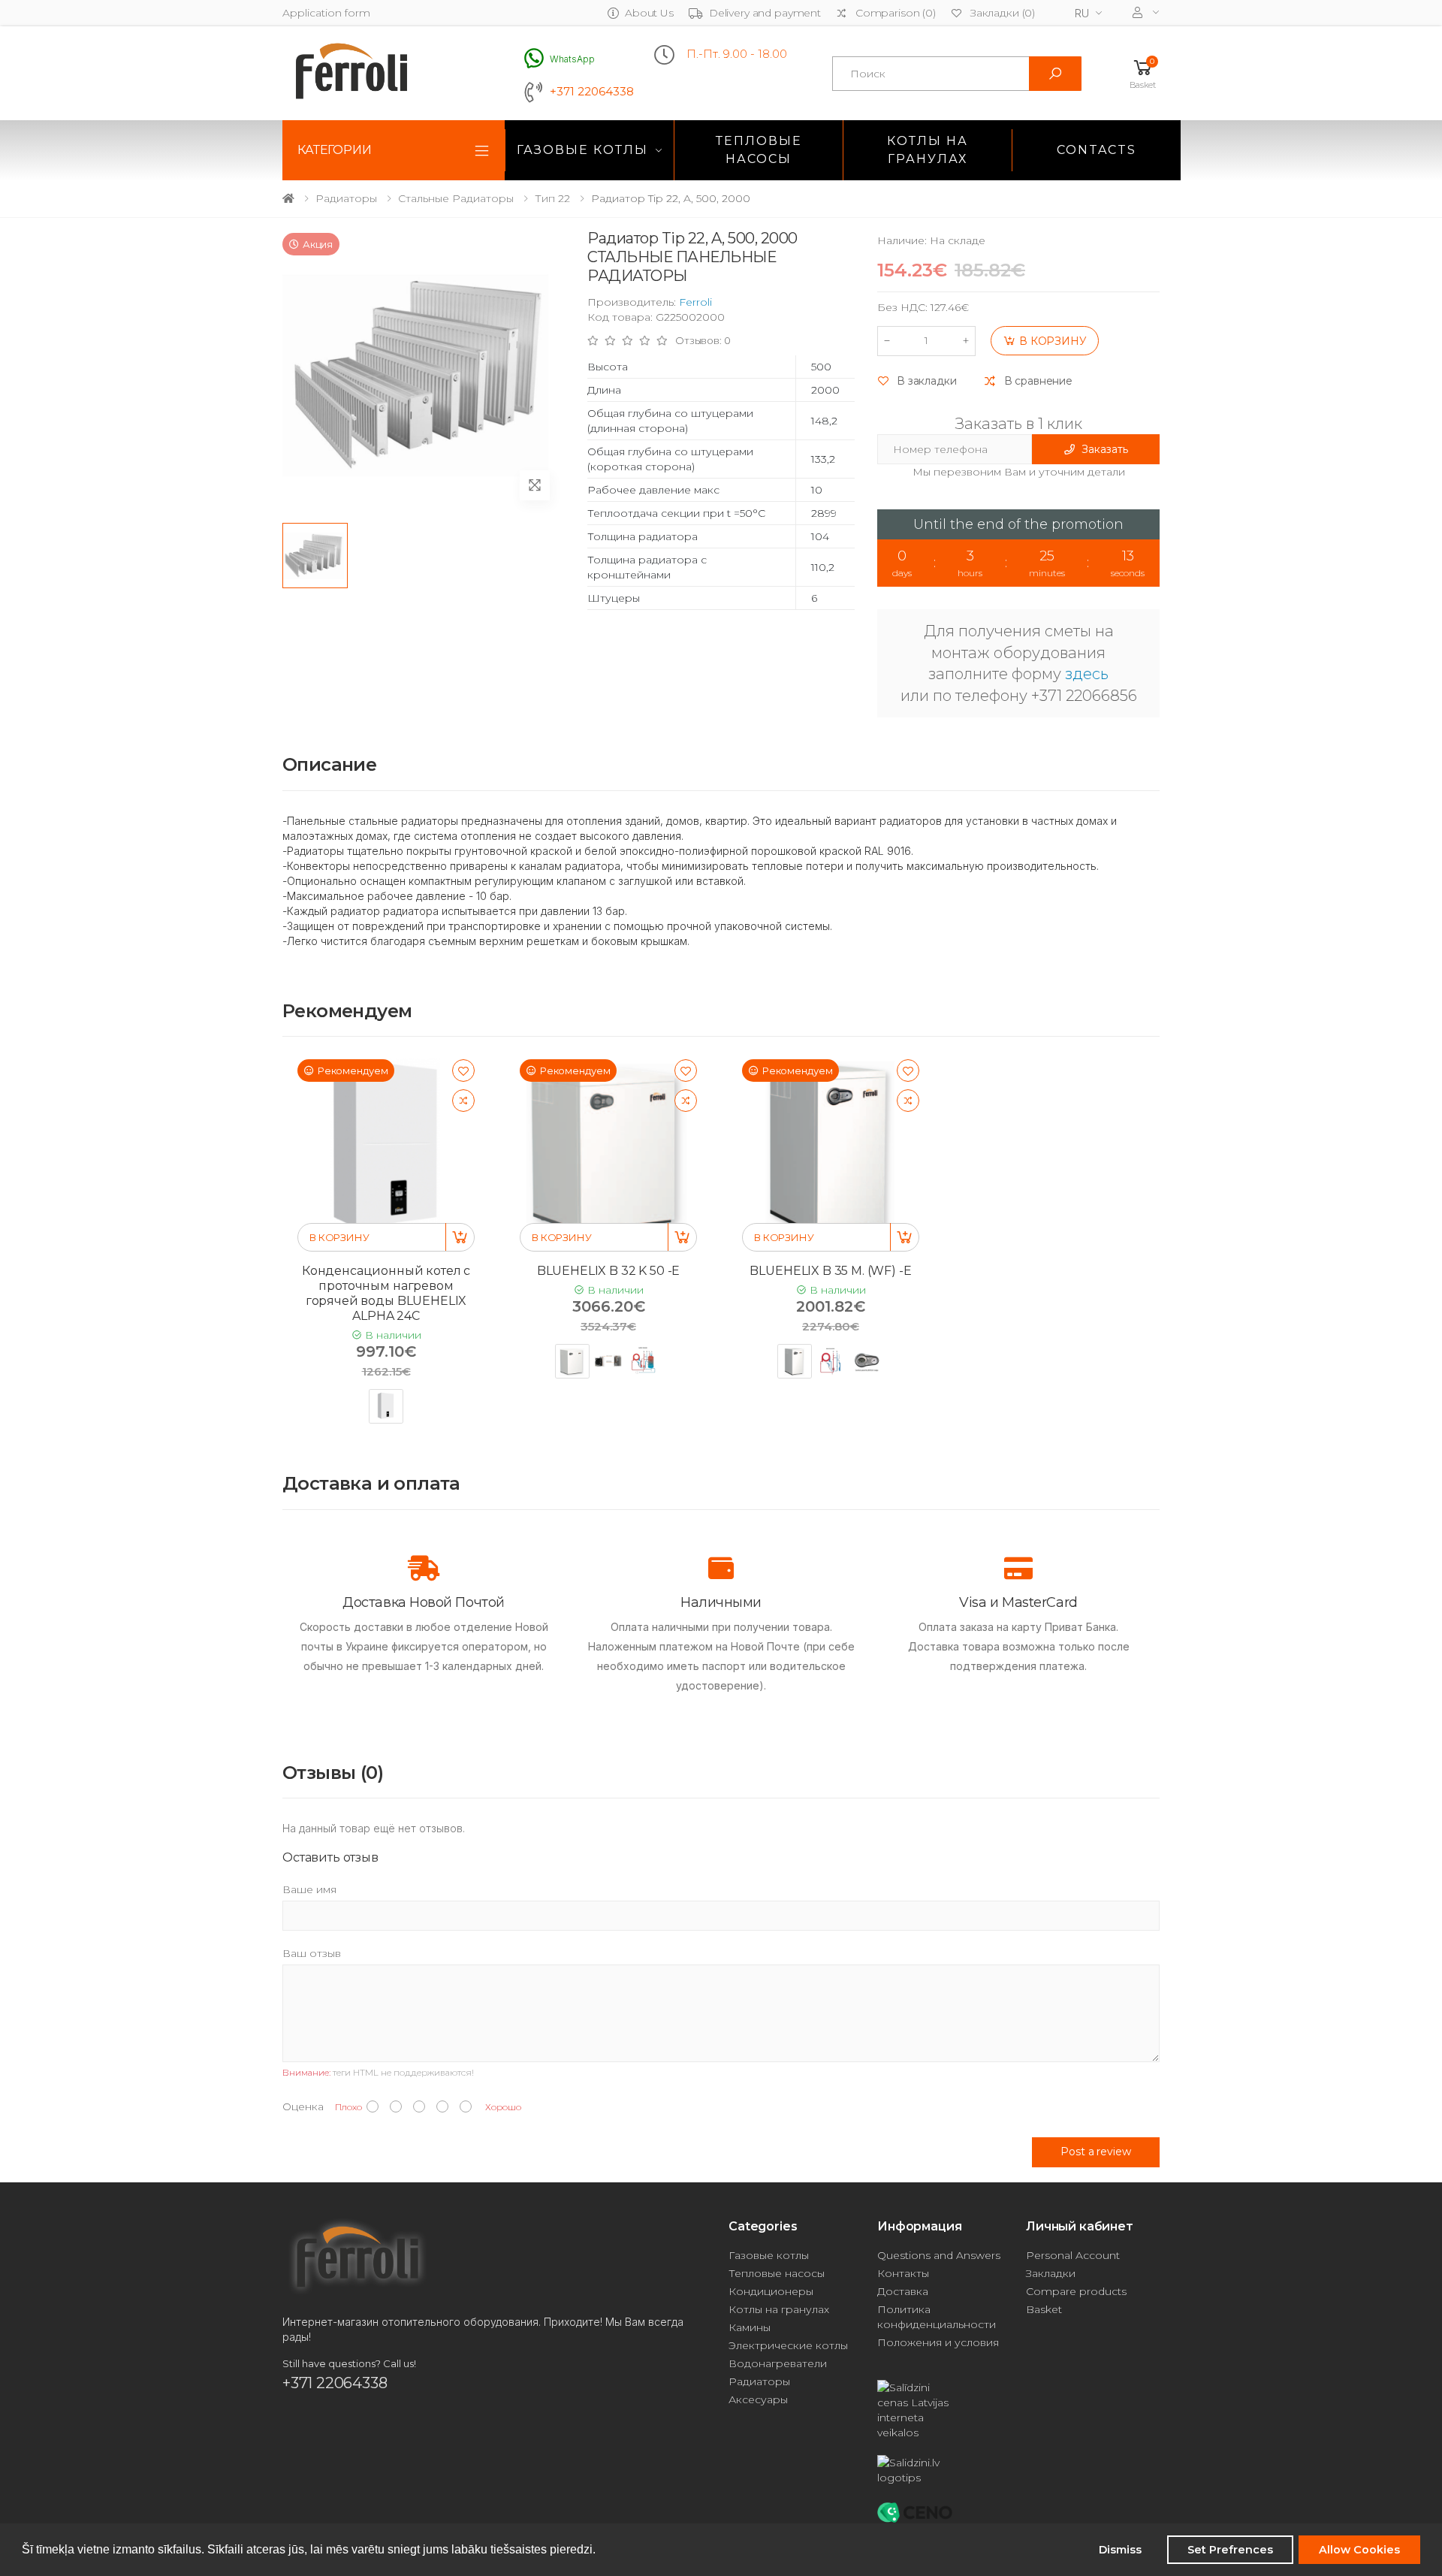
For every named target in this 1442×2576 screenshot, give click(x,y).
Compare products (1076, 2291)
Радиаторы (346, 198)
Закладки (1051, 2273)
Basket (1044, 2309)
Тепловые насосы (759, 150)
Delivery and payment (765, 13)
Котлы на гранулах (928, 150)
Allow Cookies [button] (1359, 2550)
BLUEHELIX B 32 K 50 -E (608, 1271)
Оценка (303, 2106)
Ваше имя (309, 1889)
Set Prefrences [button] (1230, 2550)
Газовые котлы (582, 150)
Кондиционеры (771, 2291)
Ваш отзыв (312, 1953)
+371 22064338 (592, 92)
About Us (649, 13)
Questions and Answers (939, 2255)
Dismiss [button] (1120, 2550)
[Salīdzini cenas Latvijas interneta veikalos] (944, 2410)
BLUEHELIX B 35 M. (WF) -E (830, 1271)
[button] (1143, 73)
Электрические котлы (788, 2345)
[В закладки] (463, 1071)
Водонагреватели (778, 2363)
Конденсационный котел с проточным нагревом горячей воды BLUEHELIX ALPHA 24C (386, 1293)
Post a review (1095, 2152)
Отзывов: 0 (703, 341)
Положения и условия (938, 2342)
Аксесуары (758, 2399)
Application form (326, 13)
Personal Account (1073, 2255)
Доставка (903, 2291)
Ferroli (695, 302)
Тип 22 (552, 198)
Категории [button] (335, 150)
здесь (1087, 674)
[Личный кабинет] (1146, 12)
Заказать (1104, 449)
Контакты (903, 2273)
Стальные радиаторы (456, 198)
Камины (750, 2327)
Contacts (1097, 150)
